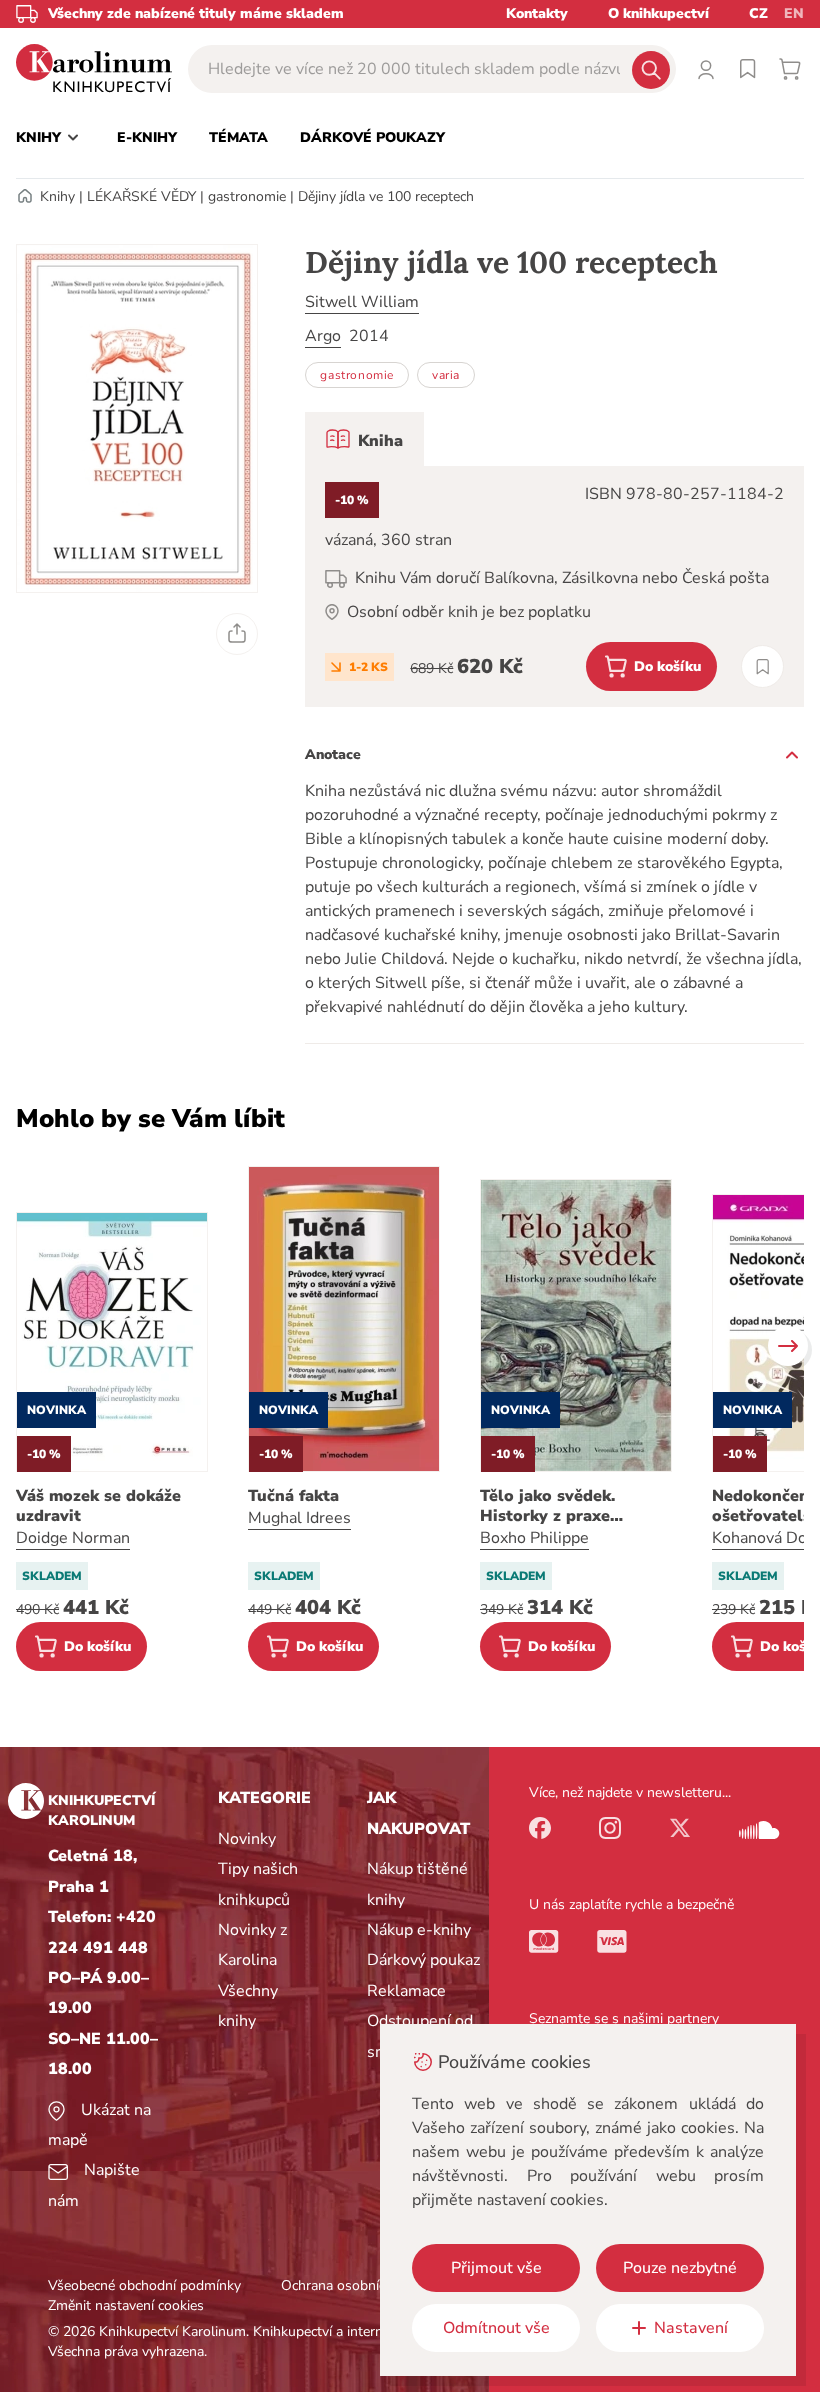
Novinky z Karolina (252, 1945)
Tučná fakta (293, 1496)
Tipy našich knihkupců (258, 1884)
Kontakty (537, 13)
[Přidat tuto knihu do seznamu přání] (762, 666)
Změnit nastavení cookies (126, 2305)
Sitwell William (362, 302)
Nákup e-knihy (419, 1930)
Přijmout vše (496, 2268)
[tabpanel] (554, 586)
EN (794, 13)
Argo (323, 336)
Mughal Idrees (299, 1518)
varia (446, 375)
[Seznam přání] (748, 69)
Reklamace (406, 1991)
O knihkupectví (658, 13)
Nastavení (691, 2328)
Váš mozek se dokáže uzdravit (98, 1506)
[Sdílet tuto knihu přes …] (237, 634)
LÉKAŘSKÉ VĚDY (141, 196)
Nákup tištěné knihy (417, 1884)
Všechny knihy (248, 2006)
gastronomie (247, 196)
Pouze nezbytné (680, 2268)
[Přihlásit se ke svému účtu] (706, 69)
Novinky (247, 1839)
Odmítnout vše (496, 2328)
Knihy (57, 196)
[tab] (364, 439)
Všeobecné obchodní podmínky (144, 2285)
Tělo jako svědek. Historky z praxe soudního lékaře (547, 1506)
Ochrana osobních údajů (356, 2285)
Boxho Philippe (534, 1538)
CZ (758, 13)
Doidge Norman (73, 1538)
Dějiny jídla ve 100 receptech (386, 196)
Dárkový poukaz (423, 1960)
